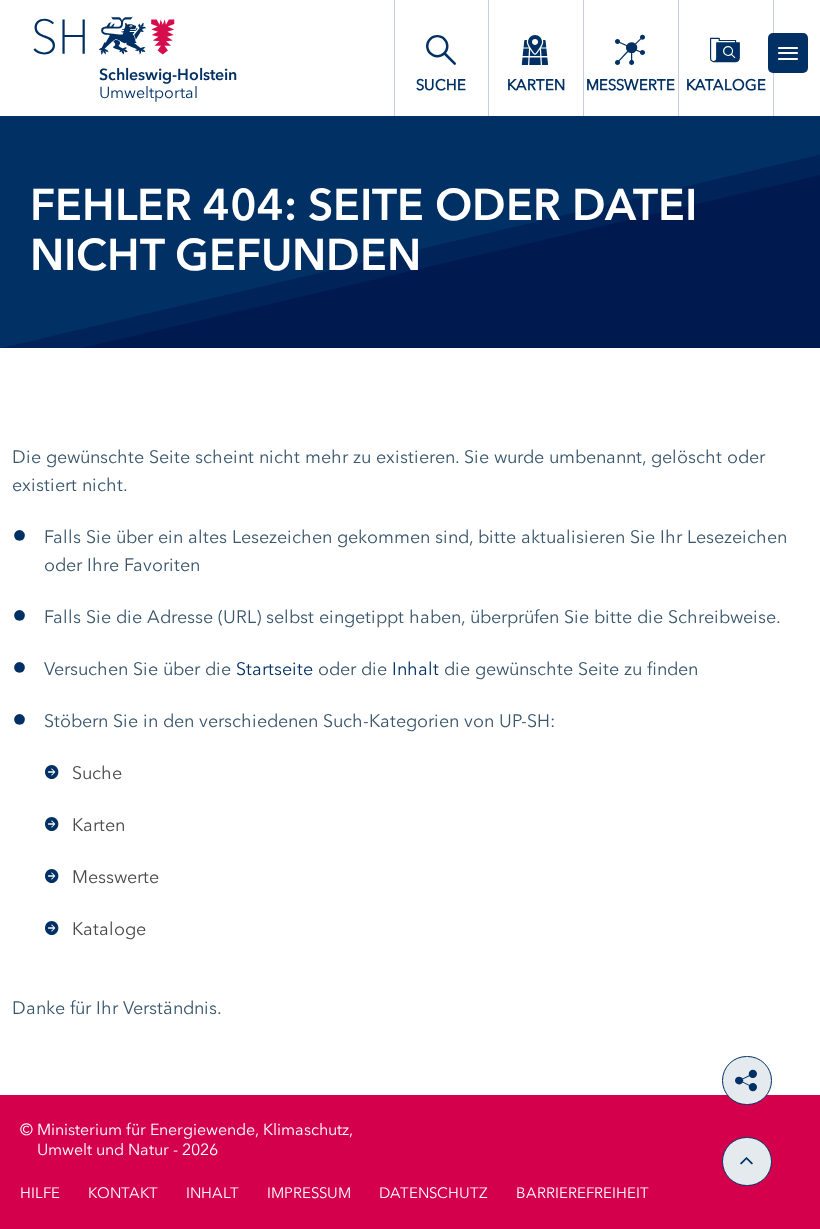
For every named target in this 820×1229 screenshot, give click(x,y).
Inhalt (415, 670)
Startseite (274, 670)
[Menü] (788, 53)
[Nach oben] (747, 1161)
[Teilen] (747, 1080)
